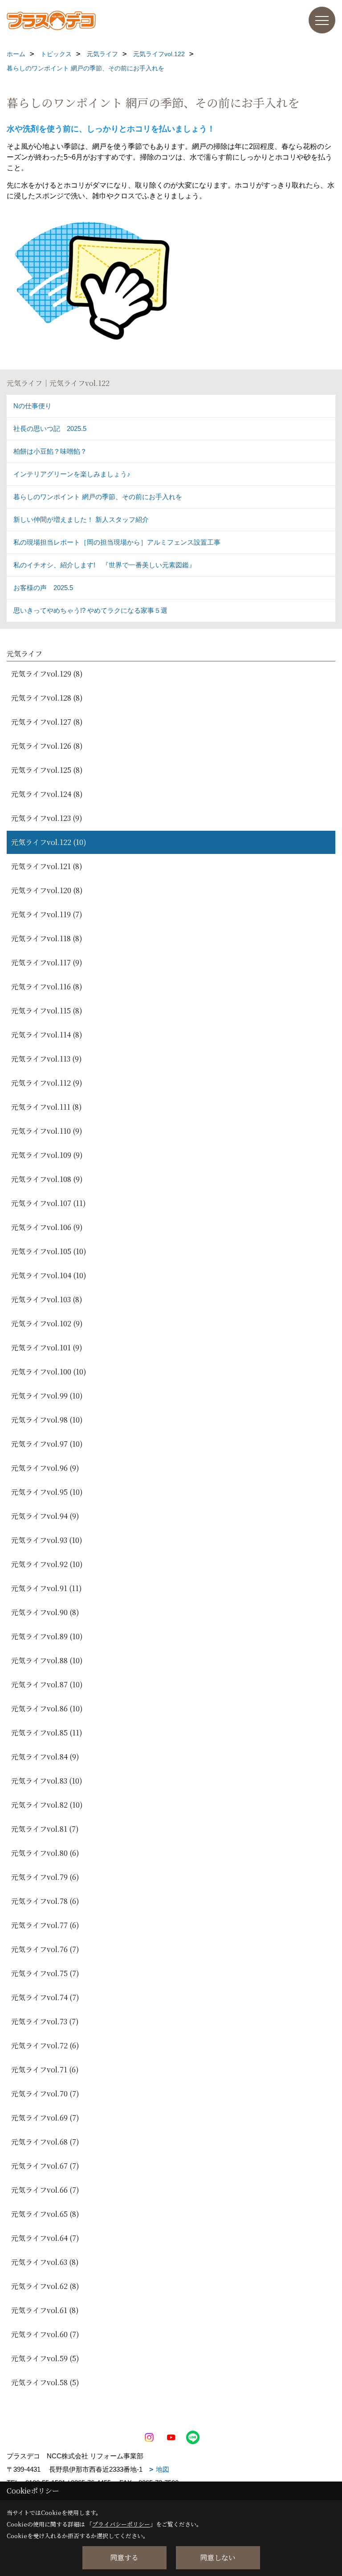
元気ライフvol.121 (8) (47, 866)
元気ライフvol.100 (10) (49, 1372)
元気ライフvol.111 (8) (47, 1107)
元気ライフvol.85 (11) (47, 1733)
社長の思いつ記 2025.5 (50, 429)
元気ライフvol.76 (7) (45, 1949)
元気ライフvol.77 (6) (45, 1925)
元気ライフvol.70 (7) (45, 2094)
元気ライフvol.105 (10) (49, 1251)
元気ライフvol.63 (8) (45, 2262)
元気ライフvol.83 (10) (47, 1781)
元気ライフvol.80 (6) (45, 1853)
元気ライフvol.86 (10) (47, 1708)
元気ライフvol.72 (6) (45, 2045)
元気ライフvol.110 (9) (47, 1131)
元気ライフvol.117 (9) (47, 962)
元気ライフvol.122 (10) (49, 842)
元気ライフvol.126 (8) (47, 746)
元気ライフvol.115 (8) (47, 1011)
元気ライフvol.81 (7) (45, 1829)
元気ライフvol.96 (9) (45, 1468)
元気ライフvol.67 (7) (45, 2166)
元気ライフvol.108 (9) (47, 1179)
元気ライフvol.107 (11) (49, 1203)
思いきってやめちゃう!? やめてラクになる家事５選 (90, 610)
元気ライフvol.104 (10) (49, 1275)
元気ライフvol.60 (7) (45, 2334)
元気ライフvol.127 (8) (47, 722)
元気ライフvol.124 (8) (47, 794)
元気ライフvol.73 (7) (45, 2021)
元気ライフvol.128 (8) (47, 698)
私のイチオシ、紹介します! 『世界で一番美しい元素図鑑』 (104, 565)
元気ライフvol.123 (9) (47, 818)
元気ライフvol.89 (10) (47, 1636)
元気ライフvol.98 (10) (47, 1420)
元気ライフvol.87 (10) (47, 1684)
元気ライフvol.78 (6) (45, 1901)
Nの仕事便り (33, 406)
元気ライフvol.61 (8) (45, 2310)
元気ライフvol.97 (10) (47, 1444)
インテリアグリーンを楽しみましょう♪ (72, 474)
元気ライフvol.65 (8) (45, 2214)
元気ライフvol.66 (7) (45, 2190)
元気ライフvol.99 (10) (47, 1396)
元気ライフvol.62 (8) (45, 2286)
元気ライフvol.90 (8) (45, 1612)
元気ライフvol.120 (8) (47, 890)
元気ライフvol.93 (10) (47, 1540)
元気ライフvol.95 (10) (47, 1492)
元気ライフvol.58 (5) (45, 2382)
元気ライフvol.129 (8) (47, 674)
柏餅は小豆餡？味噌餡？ (50, 451)
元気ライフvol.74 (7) (45, 1997)
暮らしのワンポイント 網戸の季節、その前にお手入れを (98, 497)
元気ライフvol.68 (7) (45, 2142)
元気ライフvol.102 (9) (47, 1323)
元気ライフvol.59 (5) (45, 2358)
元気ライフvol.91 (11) (47, 1588)
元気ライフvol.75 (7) (45, 1973)
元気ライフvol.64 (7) (45, 2238)
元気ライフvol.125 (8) (47, 770)
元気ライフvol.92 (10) (47, 1564)
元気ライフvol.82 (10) (47, 1805)
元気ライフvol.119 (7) (47, 914)
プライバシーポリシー (121, 2524)
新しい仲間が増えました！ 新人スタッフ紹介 (81, 519)
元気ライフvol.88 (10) (47, 1660)
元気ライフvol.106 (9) (47, 1227)
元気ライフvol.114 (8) (47, 1035)
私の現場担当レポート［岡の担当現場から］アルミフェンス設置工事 (117, 542)
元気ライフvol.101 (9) (47, 1347)
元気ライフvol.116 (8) (47, 987)
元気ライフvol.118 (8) (47, 938)
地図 (163, 2469)
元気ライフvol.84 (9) (45, 1757)
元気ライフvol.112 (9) (47, 1083)
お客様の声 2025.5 (43, 588)
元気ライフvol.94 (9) (45, 1516)
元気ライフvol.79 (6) (45, 1877)
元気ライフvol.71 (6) (45, 2069)
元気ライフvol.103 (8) (47, 1299)
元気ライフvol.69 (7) (45, 2118)
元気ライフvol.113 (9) (47, 1059)
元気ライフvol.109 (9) (47, 1155)
